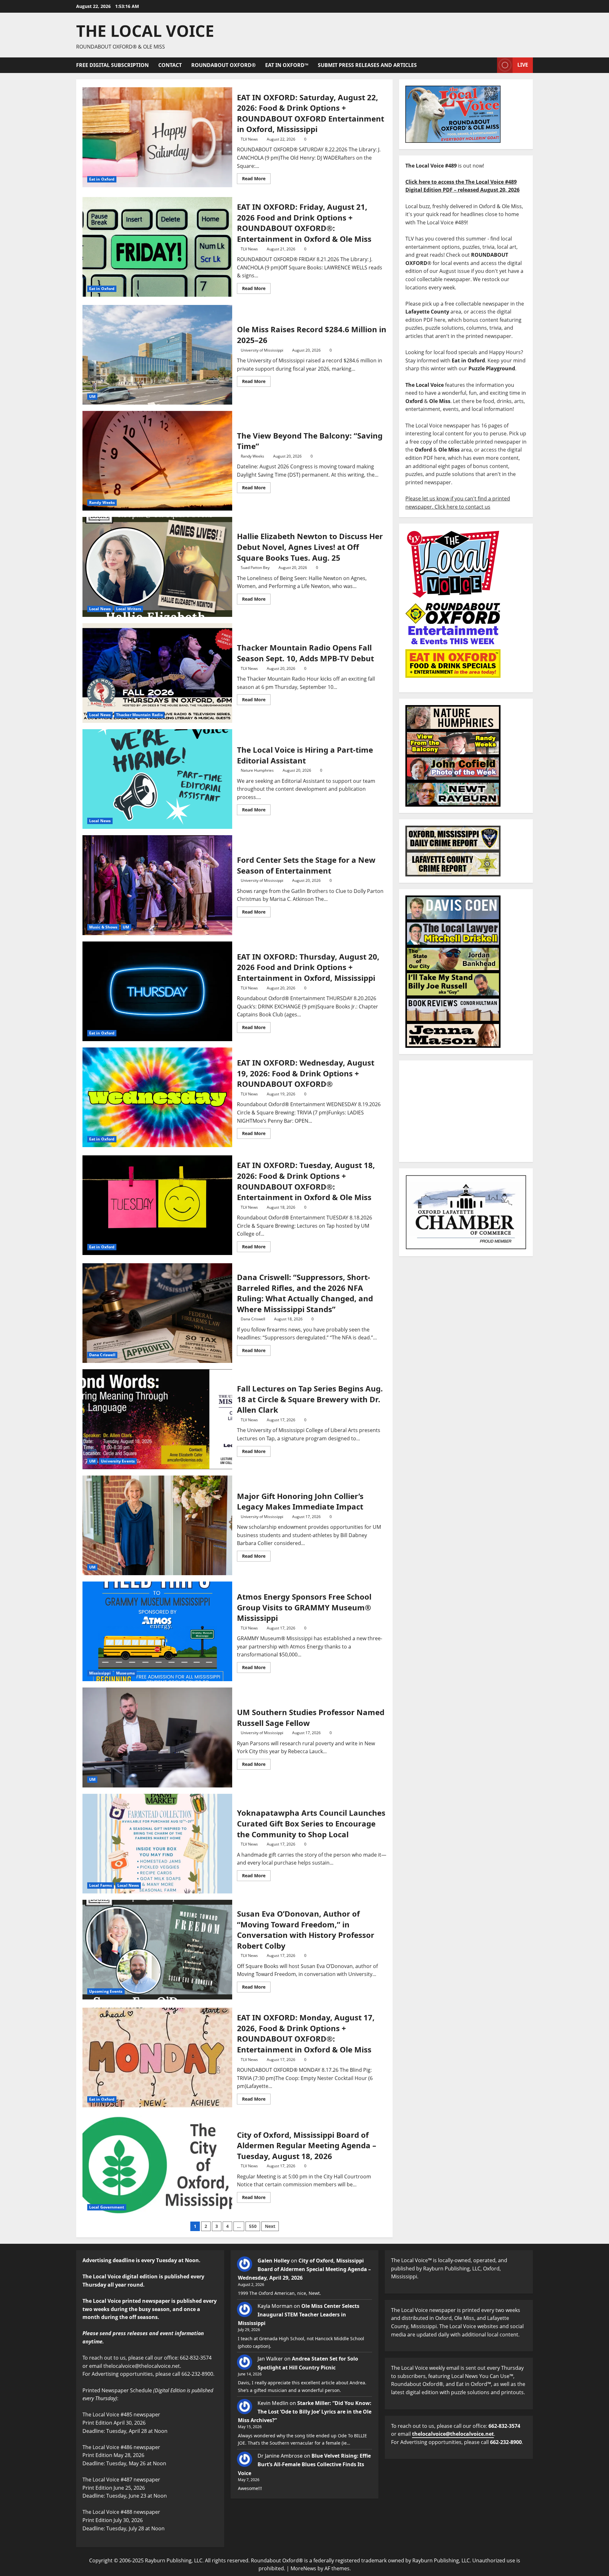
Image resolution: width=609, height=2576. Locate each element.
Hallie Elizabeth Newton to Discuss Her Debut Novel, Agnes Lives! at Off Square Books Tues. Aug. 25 (157, 567)
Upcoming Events (106, 1991)
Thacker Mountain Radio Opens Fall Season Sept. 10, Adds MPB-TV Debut (157, 673)
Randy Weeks (102, 502)
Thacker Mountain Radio (139, 715)
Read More (256, 177)
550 (253, 2226)
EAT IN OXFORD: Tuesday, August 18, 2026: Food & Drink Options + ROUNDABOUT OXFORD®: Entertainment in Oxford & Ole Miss (157, 1205)
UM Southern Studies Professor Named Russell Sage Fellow (157, 1737)
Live (523, 65)
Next (270, 2226)
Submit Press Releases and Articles (367, 65)
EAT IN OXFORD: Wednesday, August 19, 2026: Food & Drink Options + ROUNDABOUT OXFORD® (157, 1097)
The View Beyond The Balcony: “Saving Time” (157, 461)
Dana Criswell (102, 1355)
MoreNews (303, 2568)
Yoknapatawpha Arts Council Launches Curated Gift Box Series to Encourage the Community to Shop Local (157, 1844)
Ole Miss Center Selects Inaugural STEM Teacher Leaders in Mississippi (299, 2315)
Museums (125, 1673)
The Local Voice (145, 31)
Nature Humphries (257, 770)
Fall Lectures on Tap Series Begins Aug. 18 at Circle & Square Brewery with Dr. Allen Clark (157, 1419)
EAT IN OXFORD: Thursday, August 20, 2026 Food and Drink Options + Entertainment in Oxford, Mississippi (157, 991)
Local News (100, 609)
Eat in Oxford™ (287, 65)
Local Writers (129, 609)
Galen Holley (274, 2261)
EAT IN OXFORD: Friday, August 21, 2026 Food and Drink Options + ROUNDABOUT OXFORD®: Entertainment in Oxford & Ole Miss (157, 247)
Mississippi (100, 1673)
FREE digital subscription (112, 65)
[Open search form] (490, 65)
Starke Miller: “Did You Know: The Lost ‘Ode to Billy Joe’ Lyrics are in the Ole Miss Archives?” (305, 2412)
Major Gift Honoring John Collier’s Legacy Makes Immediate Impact (157, 1525)
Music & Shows (103, 927)
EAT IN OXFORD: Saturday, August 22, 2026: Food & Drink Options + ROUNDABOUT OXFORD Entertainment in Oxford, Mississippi (157, 137)
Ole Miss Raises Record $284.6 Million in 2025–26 (157, 355)
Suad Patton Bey (255, 568)
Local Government (107, 2207)
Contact (170, 65)
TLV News (249, 139)
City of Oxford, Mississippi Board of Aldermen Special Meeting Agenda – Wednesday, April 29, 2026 (304, 2269)
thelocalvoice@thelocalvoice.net (453, 2434)
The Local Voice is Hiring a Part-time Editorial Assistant (157, 779)
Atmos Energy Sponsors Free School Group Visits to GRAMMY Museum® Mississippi (157, 1631)
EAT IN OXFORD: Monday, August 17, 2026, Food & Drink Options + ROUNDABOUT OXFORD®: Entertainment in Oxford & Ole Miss (157, 2057)
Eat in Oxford (102, 179)
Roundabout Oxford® (223, 65)
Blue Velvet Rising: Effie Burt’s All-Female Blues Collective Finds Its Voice (304, 2464)
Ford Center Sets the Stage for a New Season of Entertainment (157, 885)
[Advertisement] (466, 1111)
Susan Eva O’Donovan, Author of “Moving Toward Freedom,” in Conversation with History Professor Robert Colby (157, 1950)
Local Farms (101, 1885)
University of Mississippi (262, 350)
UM (92, 396)
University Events (118, 1461)
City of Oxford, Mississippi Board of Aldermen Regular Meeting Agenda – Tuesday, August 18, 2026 (157, 2165)
